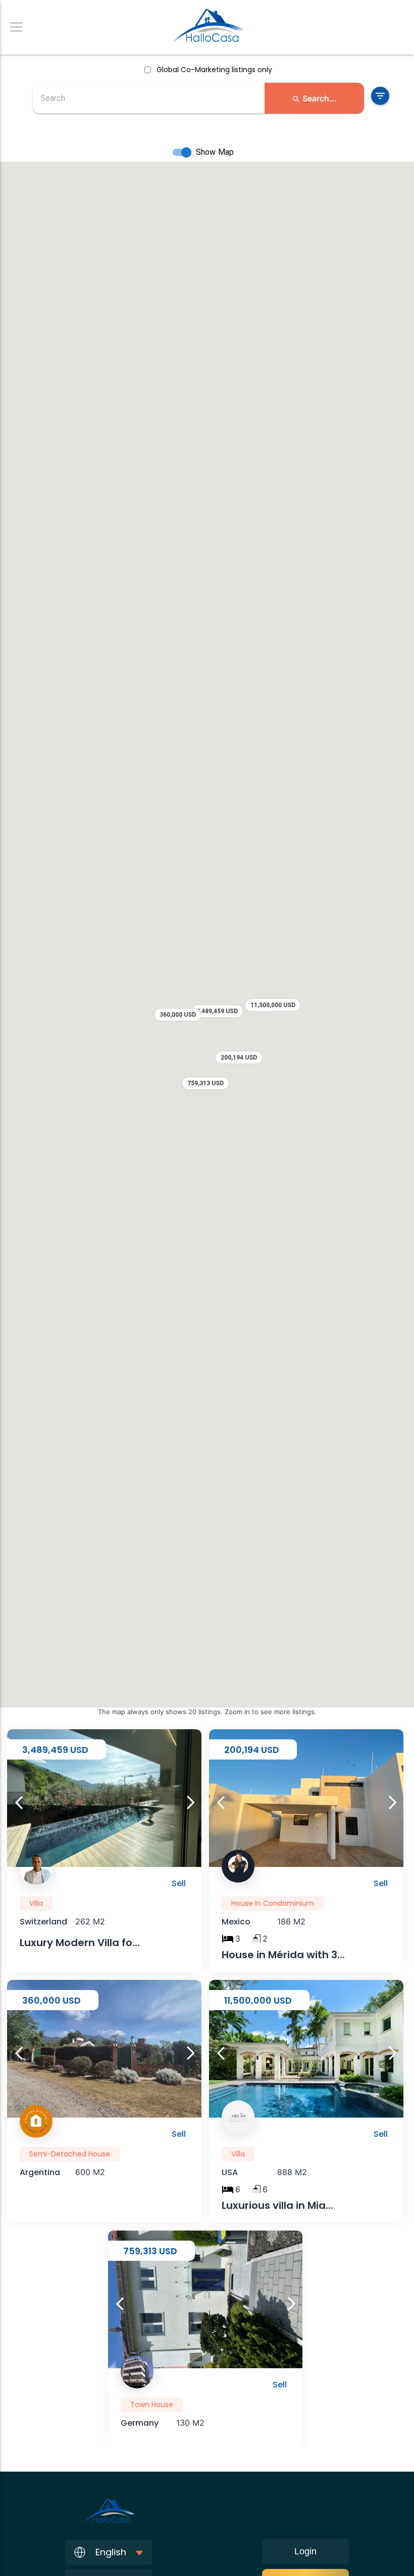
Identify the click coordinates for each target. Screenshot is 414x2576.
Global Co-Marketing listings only (214, 70)
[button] (314, 98)
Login (305, 2551)
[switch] (186, 152)
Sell (179, 1883)
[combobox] (149, 98)
